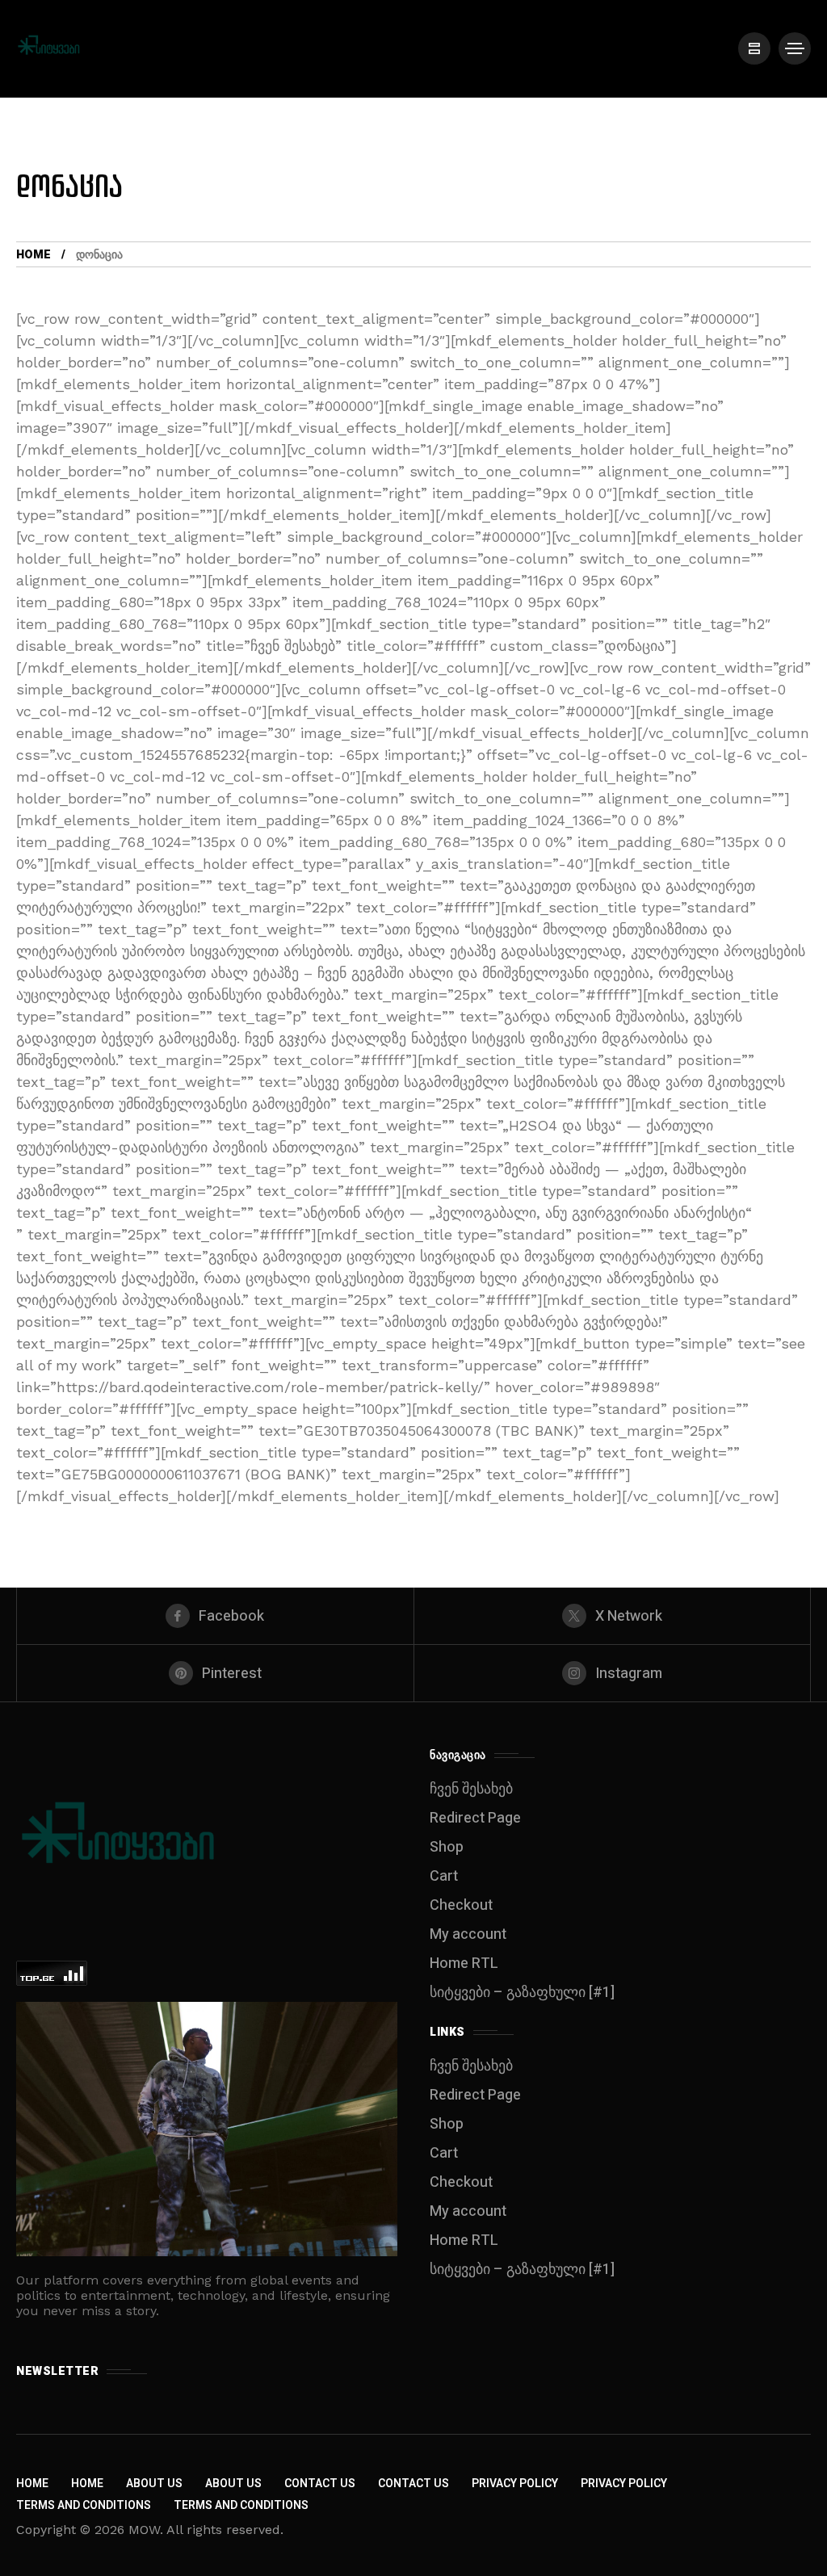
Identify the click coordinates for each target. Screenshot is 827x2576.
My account (468, 1934)
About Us (154, 2484)
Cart (444, 1876)
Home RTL (464, 1963)
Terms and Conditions (84, 2505)
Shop (447, 1847)
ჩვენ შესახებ (471, 1789)
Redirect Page (475, 1818)
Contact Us (320, 2484)
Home (34, 255)
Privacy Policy (515, 2484)
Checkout (461, 1905)
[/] (754, 48)
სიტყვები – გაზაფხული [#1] (522, 1993)
